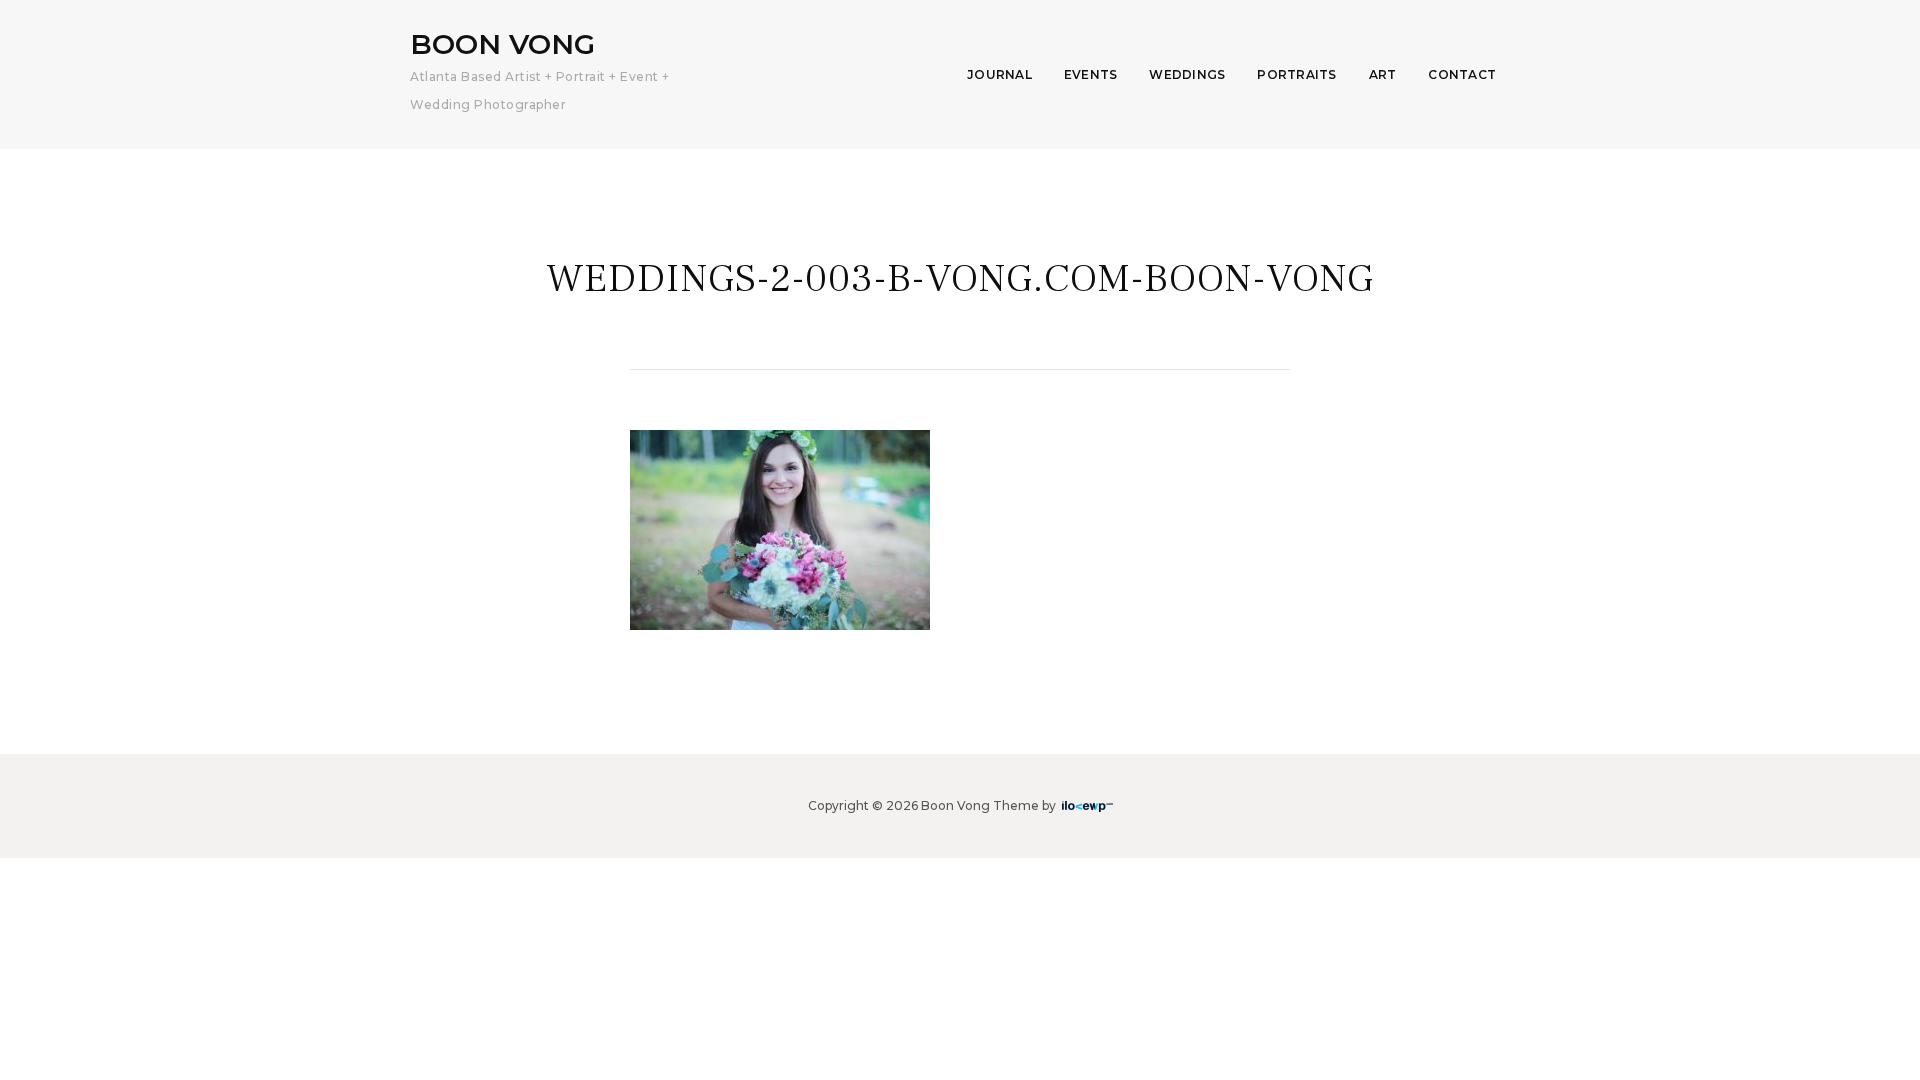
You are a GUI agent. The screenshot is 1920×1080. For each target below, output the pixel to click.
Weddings (1187, 74)
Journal (999, 74)
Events (1091, 74)
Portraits (1296, 74)
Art (1383, 74)
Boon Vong (502, 44)
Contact (1462, 74)
